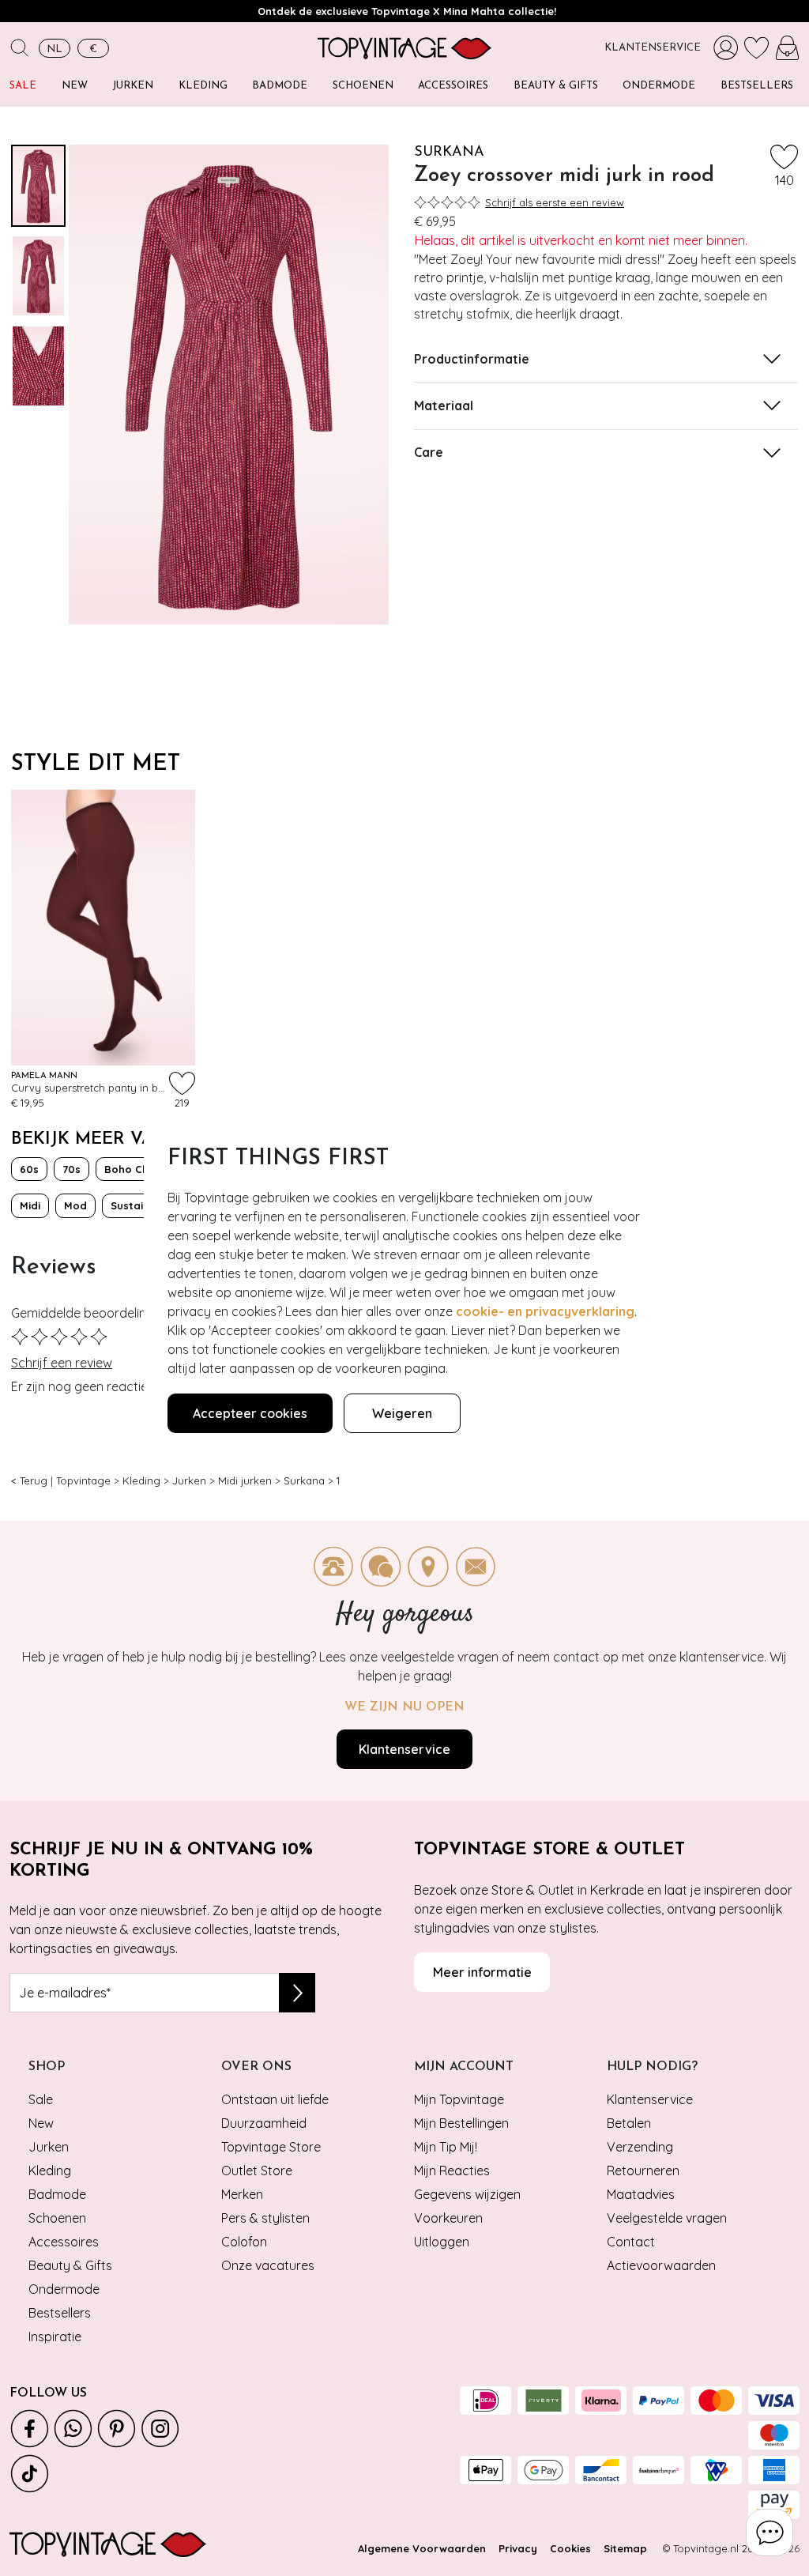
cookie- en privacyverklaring (545, 1311)
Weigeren (402, 1413)
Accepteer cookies (250, 1413)
